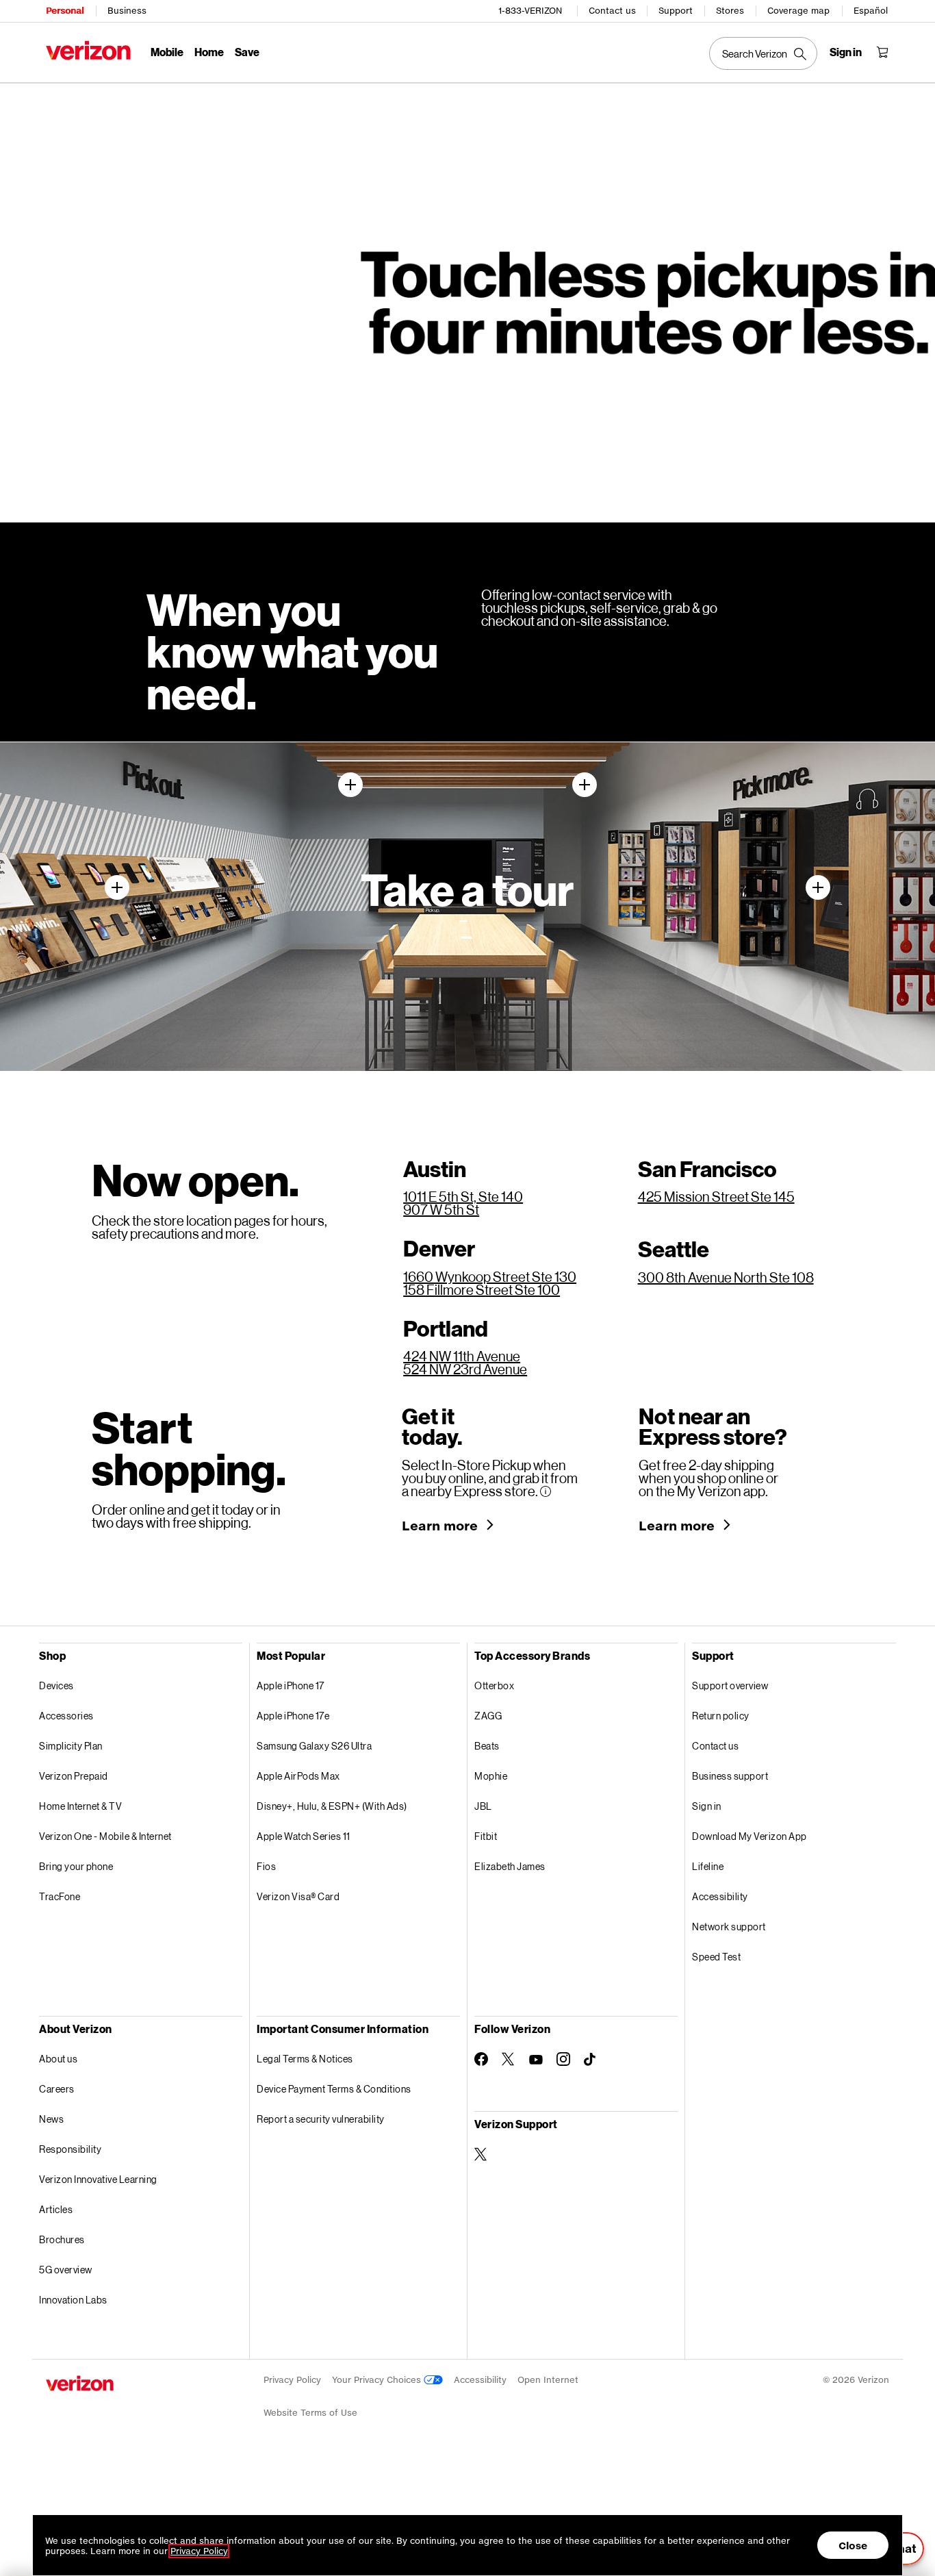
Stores (730, 11)
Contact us (612, 11)
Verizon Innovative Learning (98, 2179)
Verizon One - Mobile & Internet (105, 1836)
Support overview (730, 1685)
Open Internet (548, 2380)
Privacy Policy (292, 2380)
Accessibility (720, 1896)
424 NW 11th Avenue (462, 1356)
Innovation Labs (73, 2300)
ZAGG (488, 1716)
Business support (730, 1776)
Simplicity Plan (71, 1746)
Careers (57, 2089)
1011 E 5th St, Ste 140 (463, 1196)
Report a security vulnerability (321, 2119)
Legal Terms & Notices (305, 2059)
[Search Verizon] (763, 53)
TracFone (60, 1896)
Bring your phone (76, 1866)
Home (209, 52)
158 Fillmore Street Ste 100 (482, 1289)
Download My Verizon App (750, 1836)
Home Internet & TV (80, 1806)
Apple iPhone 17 (291, 1685)
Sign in (707, 1806)
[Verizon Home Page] (88, 50)
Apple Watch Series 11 (304, 1836)
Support (676, 11)
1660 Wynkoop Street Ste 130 (490, 1276)
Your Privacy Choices (378, 2380)
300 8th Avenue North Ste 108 (726, 1277)
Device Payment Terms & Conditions (334, 2089)
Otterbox (494, 1685)
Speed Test (716, 1957)
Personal (65, 11)
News (51, 2119)
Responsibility (70, 2149)
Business (127, 11)
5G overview (66, 2270)
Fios (266, 1866)
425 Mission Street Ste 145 (716, 1196)
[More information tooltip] (546, 1491)
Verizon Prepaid (74, 1776)
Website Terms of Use (310, 2413)
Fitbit (486, 1836)
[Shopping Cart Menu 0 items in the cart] (882, 52)
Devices (56, 1685)
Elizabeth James (510, 1866)
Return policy (721, 1716)
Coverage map (798, 11)
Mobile (167, 52)
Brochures (62, 2239)
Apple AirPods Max (298, 1776)
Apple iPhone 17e (293, 1716)
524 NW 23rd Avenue (465, 1369)
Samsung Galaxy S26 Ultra (314, 1746)
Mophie (491, 1776)
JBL (483, 1806)
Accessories (66, 1716)
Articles (56, 2209)
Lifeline (708, 1866)
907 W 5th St (441, 1209)
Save (247, 52)
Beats (487, 1746)
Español (871, 11)
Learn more (440, 1526)
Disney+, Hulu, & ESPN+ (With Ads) (332, 1806)
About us (58, 2059)
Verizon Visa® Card (298, 1896)
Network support (729, 1927)
